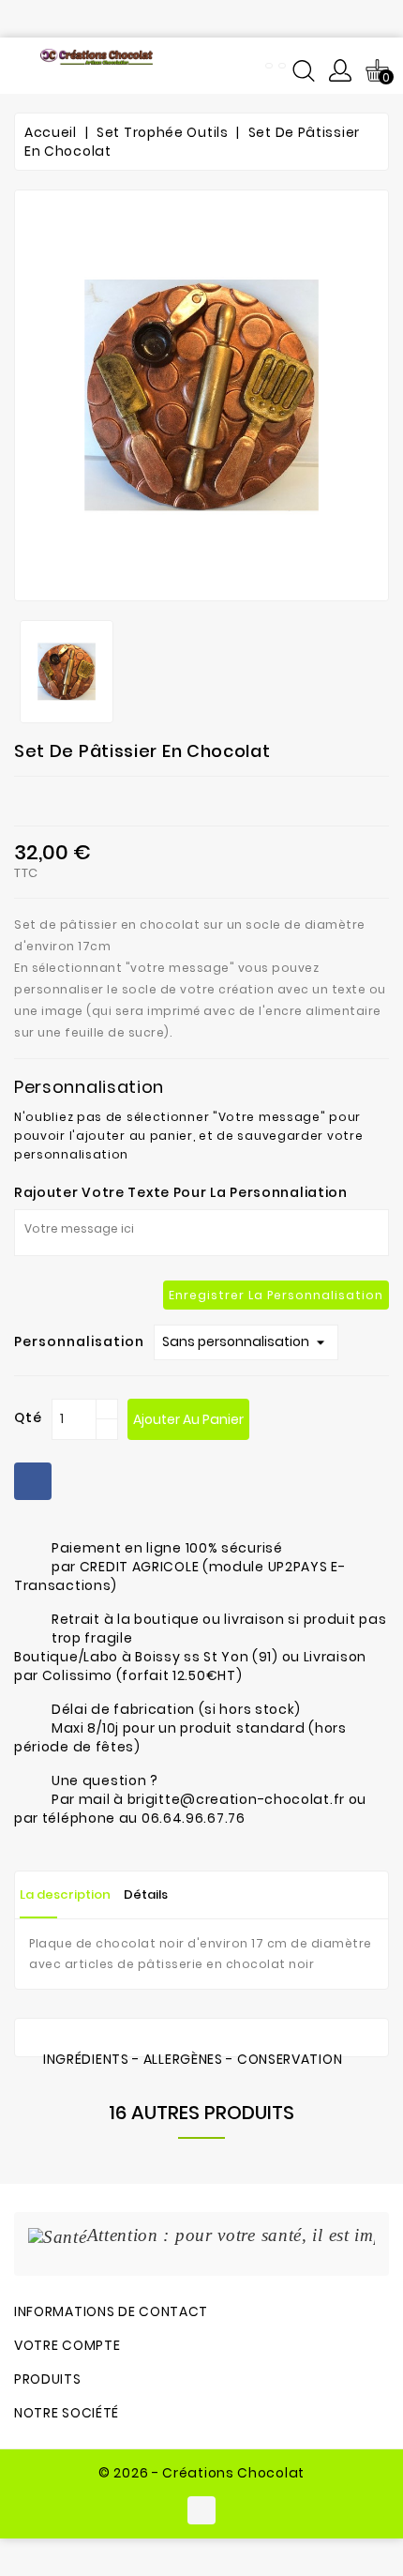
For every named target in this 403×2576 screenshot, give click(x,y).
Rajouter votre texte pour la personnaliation (181, 1192)
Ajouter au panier (188, 1419)
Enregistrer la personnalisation (276, 1295)
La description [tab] (65, 1894)
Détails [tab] (146, 1894)
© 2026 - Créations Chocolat (201, 2473)
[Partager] (33, 1481)
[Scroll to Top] (366, 2501)
